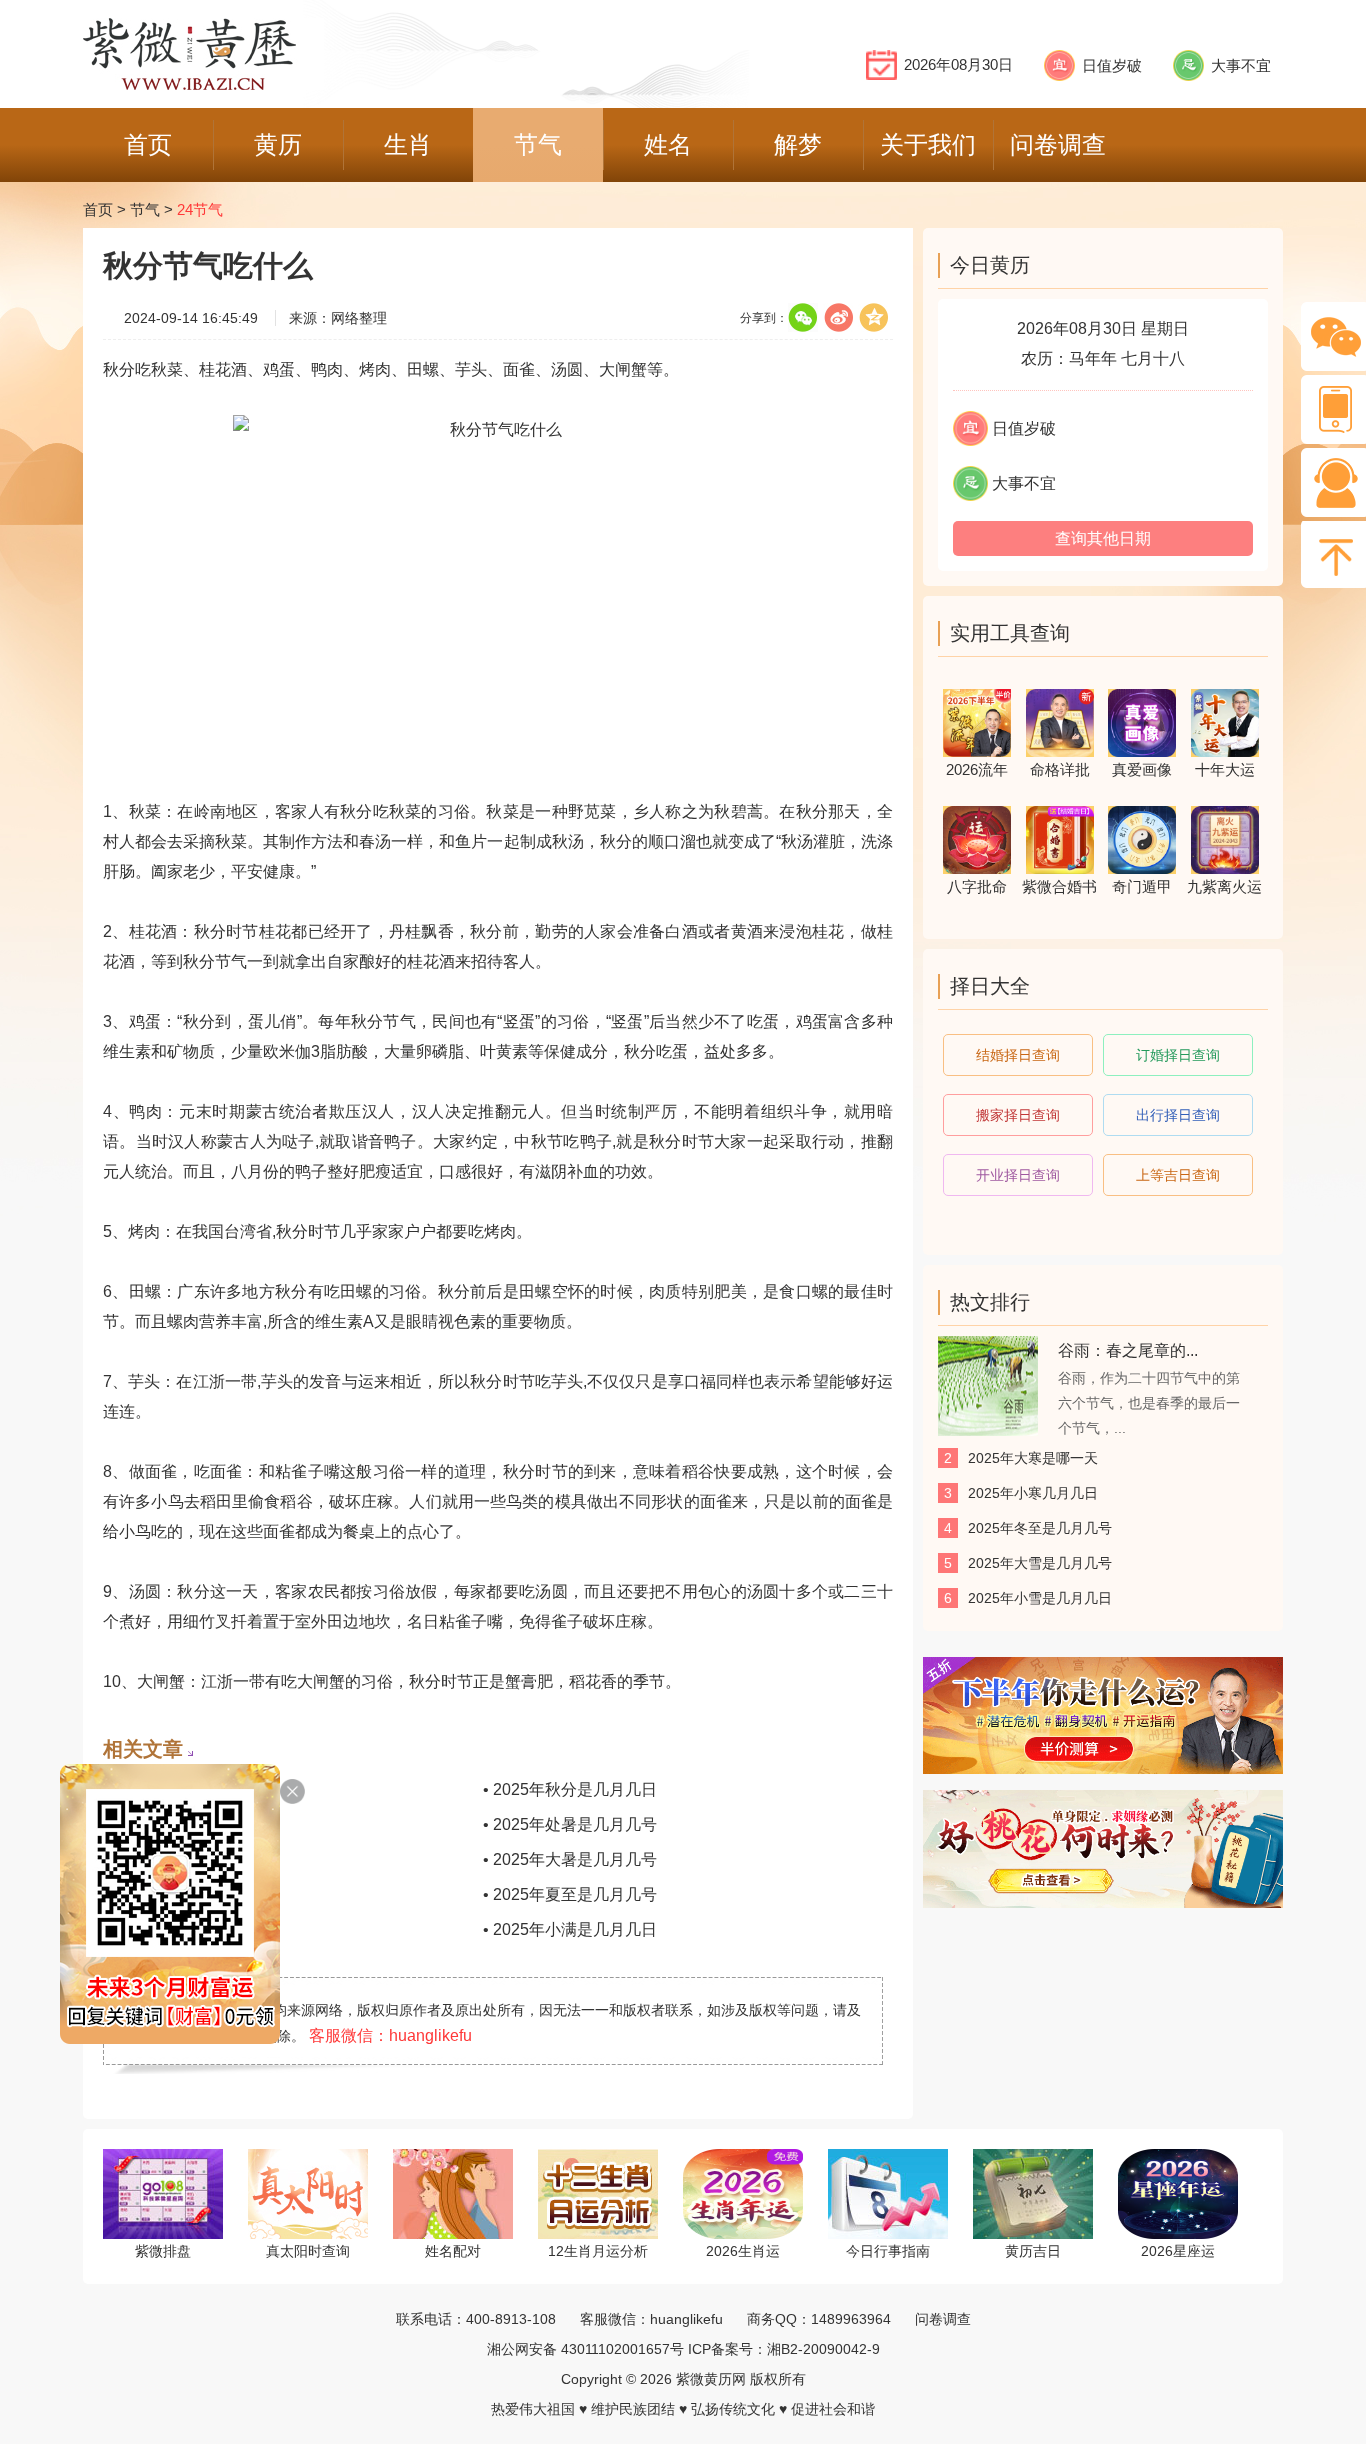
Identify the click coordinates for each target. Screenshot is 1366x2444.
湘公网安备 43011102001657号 (585, 2349)
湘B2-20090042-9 (823, 2349)
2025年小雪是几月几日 (1040, 1598)
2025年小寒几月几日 (1033, 1493)
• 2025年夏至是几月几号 (570, 1894)
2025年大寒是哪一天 (1033, 1458)
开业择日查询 (1018, 1175)
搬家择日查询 (1018, 1115)
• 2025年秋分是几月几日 (570, 1789)
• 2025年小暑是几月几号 (190, 1894)
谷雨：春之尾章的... (1128, 1350)
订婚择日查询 (1178, 1055)
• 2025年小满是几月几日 (570, 1929)
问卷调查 (943, 2319)
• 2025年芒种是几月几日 (190, 1929)
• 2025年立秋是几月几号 (190, 1859)
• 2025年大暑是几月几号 (570, 1859)
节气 (145, 209)
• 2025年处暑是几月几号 (570, 1824)
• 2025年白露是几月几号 (190, 1824)
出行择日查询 (1178, 1115)
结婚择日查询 (1018, 1055)
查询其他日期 (1103, 538)
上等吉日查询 (1178, 1175)
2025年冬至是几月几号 (1040, 1528)
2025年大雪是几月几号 (1040, 1563)
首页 (98, 209)
